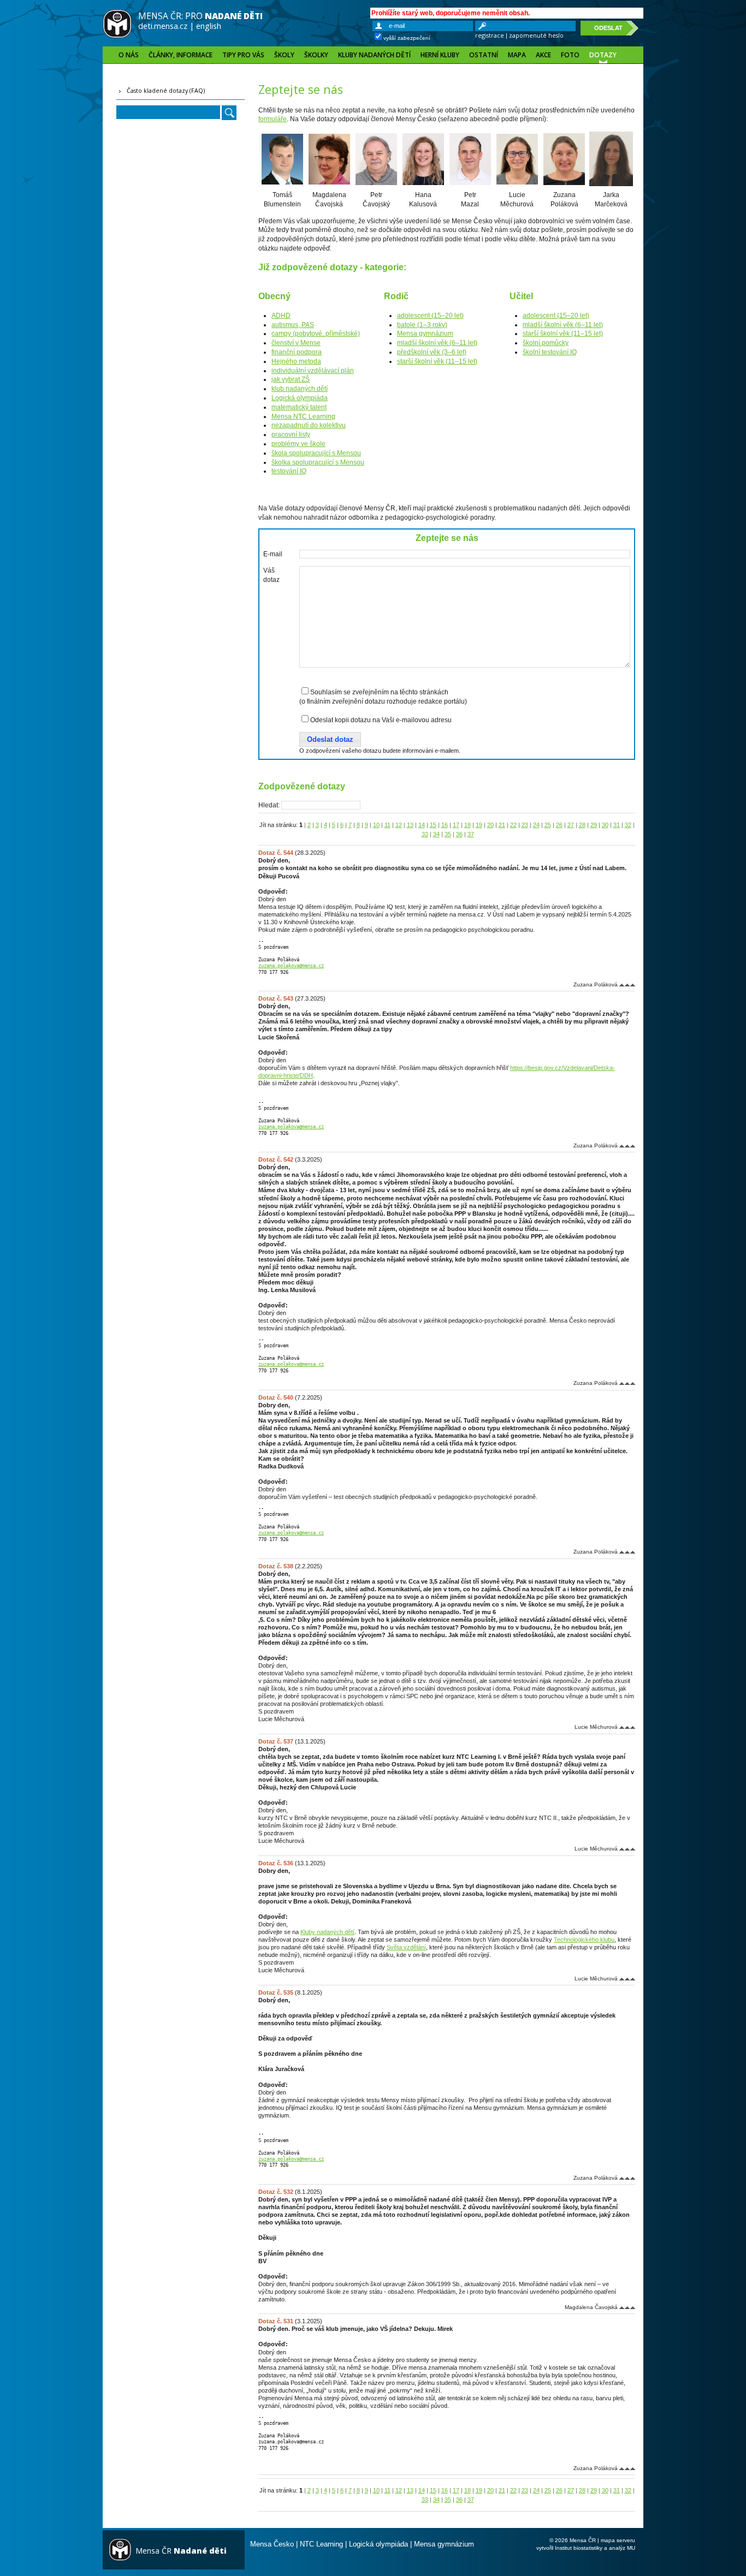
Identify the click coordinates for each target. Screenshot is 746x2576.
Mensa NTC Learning (303, 417)
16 (445, 825)
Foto (570, 55)
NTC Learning (321, 2544)
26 (559, 825)
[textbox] (321, 805)
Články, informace (180, 55)
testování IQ (289, 471)
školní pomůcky (546, 343)
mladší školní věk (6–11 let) (437, 343)
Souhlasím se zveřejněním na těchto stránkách (379, 692)
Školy (284, 55)
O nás (129, 55)
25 (548, 825)
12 (399, 825)
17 (456, 825)
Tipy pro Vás (243, 55)
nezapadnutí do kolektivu (309, 425)
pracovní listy (291, 435)
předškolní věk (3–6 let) (432, 352)
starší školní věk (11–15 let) (437, 361)
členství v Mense (296, 343)
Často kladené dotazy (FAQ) (166, 90)
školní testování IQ (550, 352)
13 (410, 825)
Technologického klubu (584, 1940)
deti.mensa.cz (163, 26)
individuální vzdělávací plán (313, 371)
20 (490, 825)
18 (467, 825)
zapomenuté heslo (536, 35)
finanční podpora (297, 352)
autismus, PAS (293, 325)
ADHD (281, 316)
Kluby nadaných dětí (374, 55)
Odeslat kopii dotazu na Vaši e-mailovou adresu (381, 720)
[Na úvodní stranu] (117, 36)
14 (422, 825)
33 (425, 834)
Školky (316, 55)
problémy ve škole (298, 444)
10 (376, 825)
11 (387, 825)
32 (628, 825)
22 (513, 825)
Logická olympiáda (300, 398)
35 (448, 834)
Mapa (517, 55)
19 (479, 825)
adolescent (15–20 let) (430, 316)
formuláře (273, 119)
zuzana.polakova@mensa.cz (291, 966)
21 (502, 825)
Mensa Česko (272, 2544)
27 (571, 825)
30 (605, 825)
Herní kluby (440, 55)
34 (436, 834)
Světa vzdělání (406, 1947)
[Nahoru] (627, 984)
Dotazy (603, 55)
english (209, 26)
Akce (543, 55)
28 (582, 825)
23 (525, 825)
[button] (330, 740)
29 (594, 825)
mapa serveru (618, 2540)
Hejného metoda (296, 361)
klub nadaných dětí (300, 389)
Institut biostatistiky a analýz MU (595, 2548)
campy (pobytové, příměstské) (316, 334)
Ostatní (484, 55)
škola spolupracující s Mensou (316, 453)
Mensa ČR (181, 2551)
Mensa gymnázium (425, 334)
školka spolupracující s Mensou (318, 462)
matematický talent (299, 407)
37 (471, 834)
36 (459, 834)
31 (617, 825)
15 (433, 825)
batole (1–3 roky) (422, 325)
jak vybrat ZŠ (291, 379)
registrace (490, 35)
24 (536, 825)
